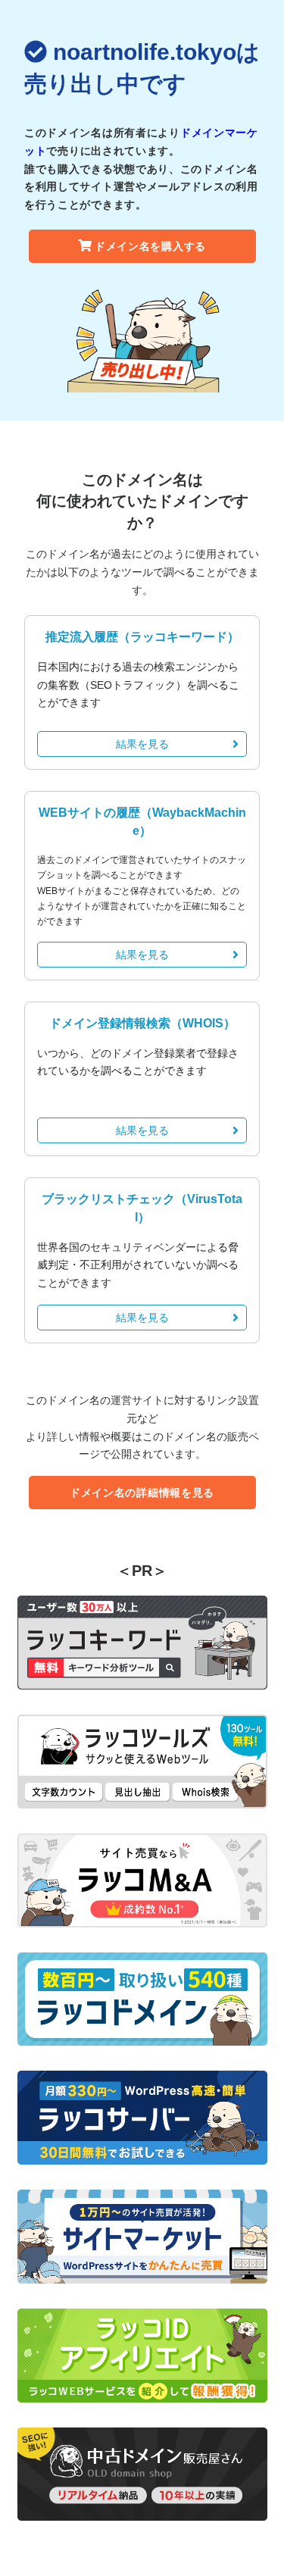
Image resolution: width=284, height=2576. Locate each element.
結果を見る (142, 744)
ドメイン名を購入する (150, 246)
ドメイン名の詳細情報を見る (142, 1493)
